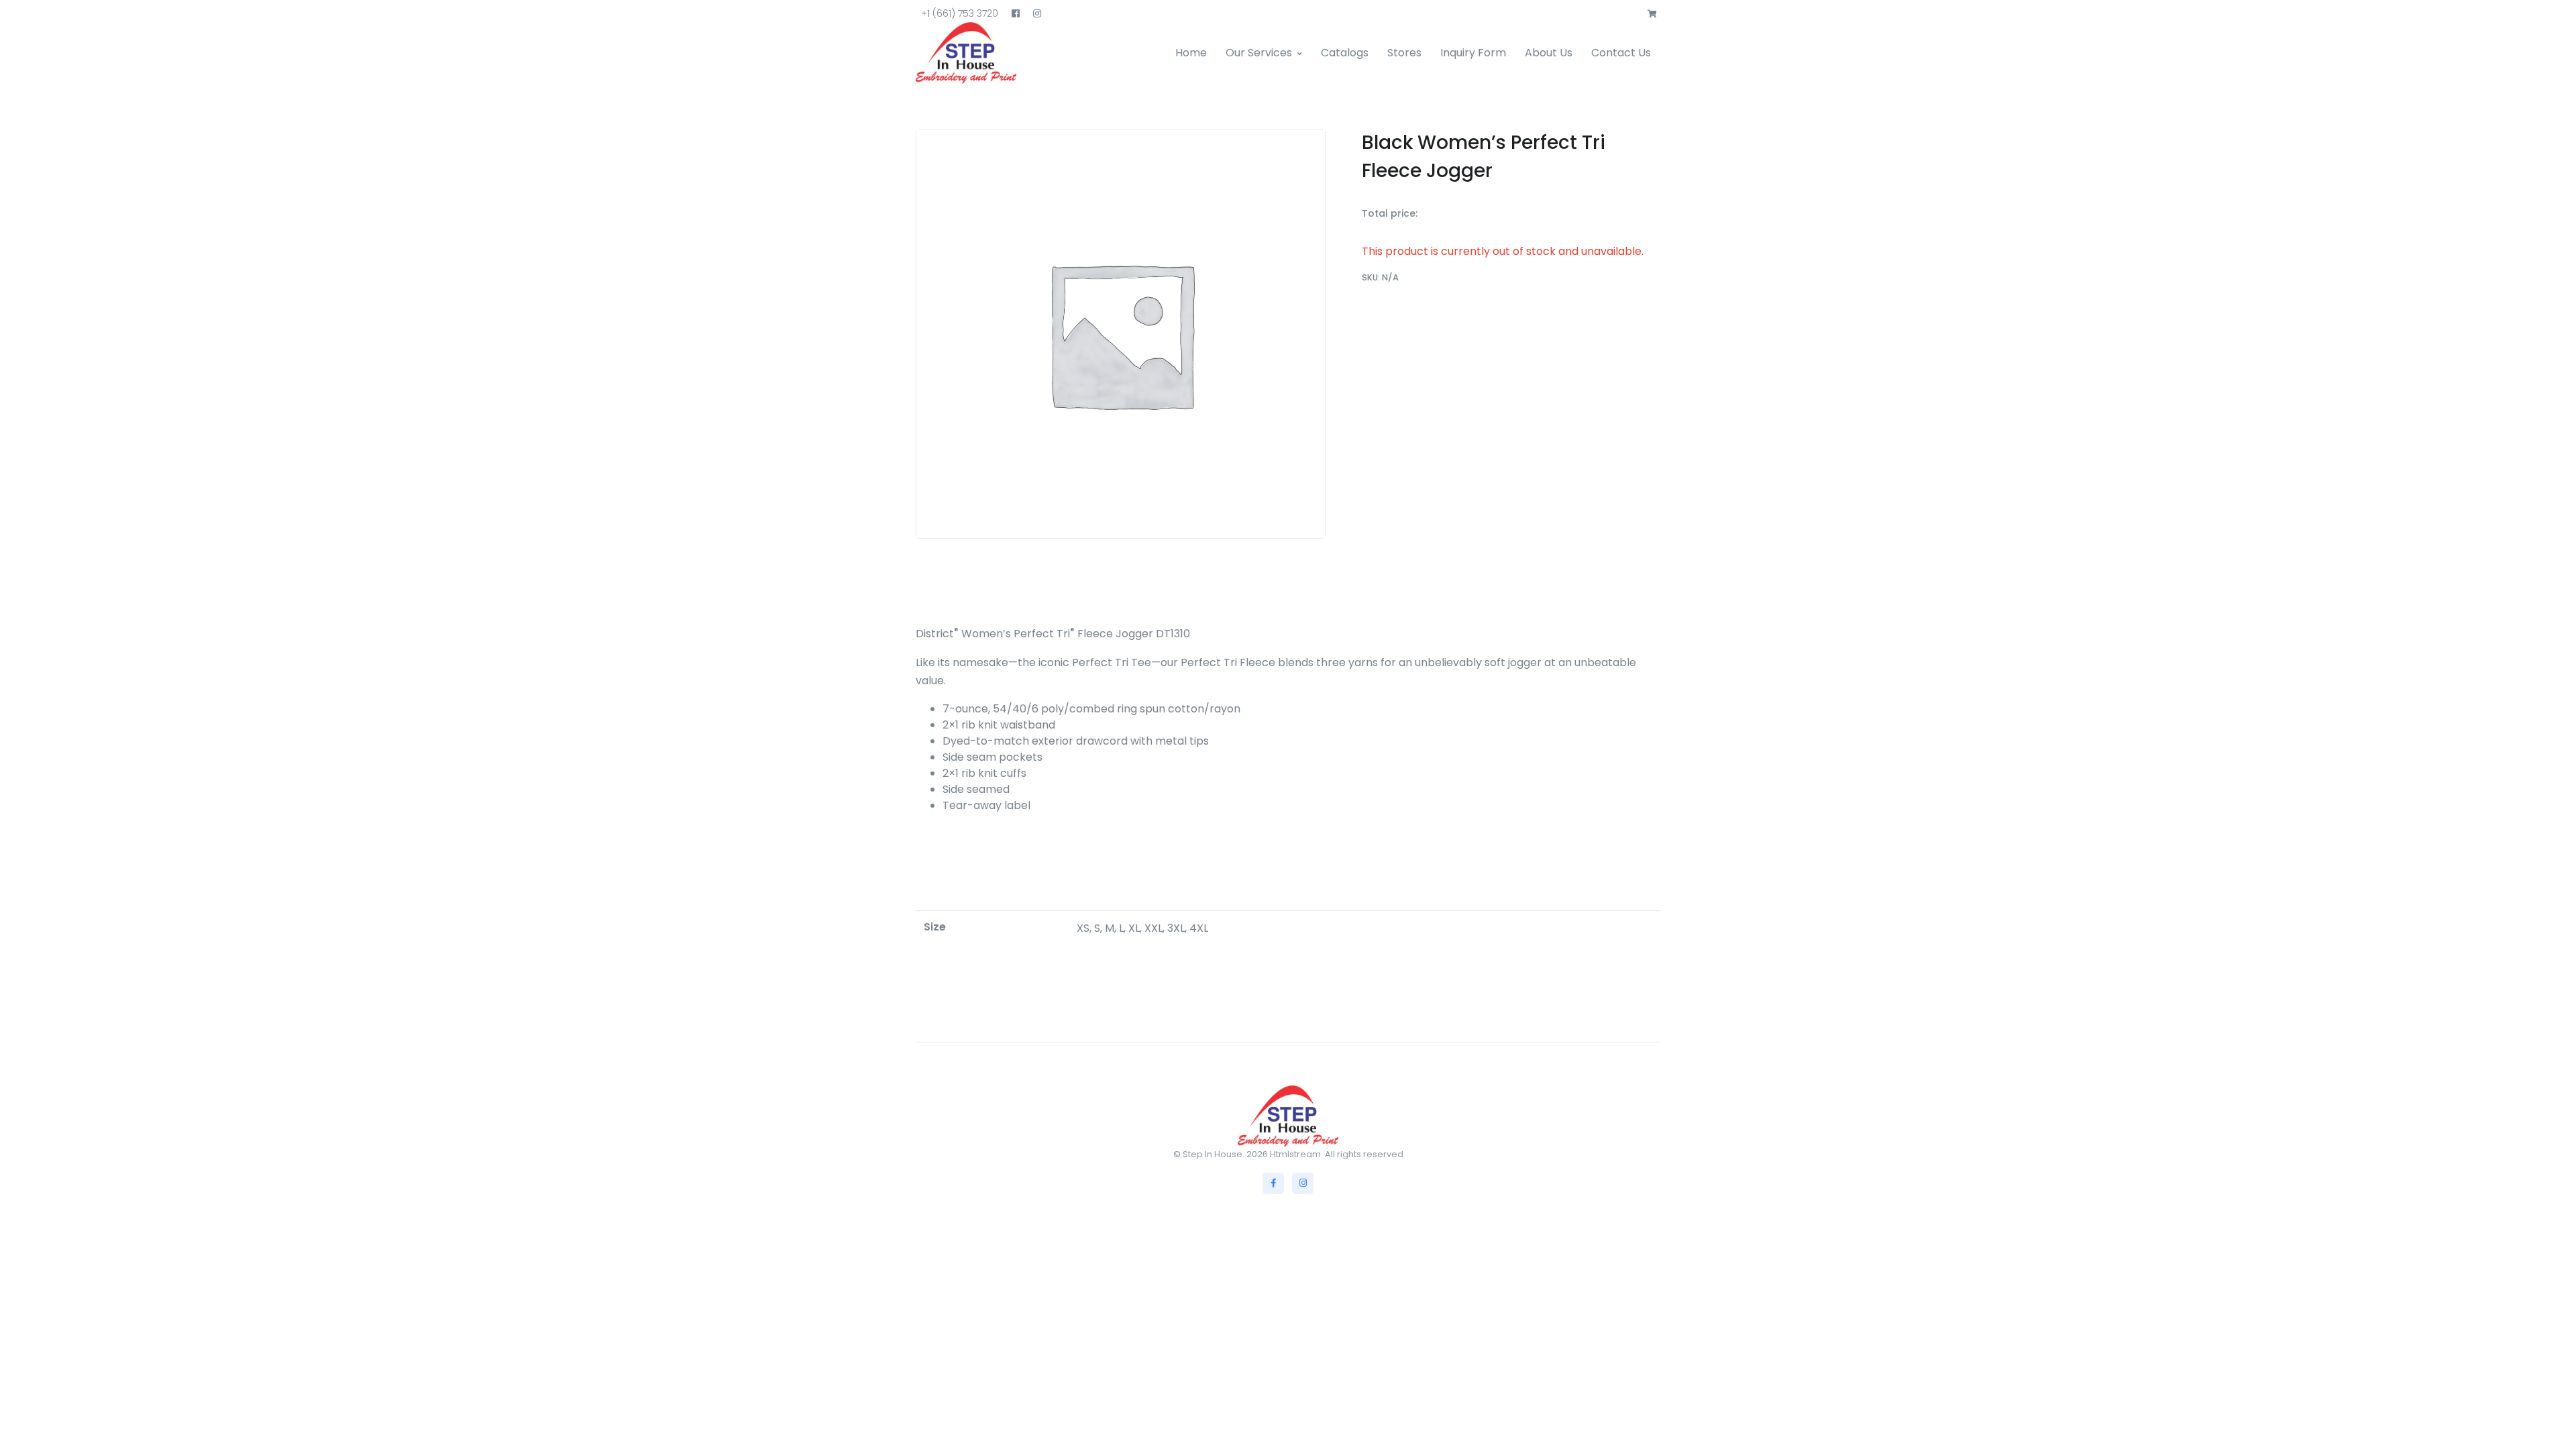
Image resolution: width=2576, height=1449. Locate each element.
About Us (1549, 53)
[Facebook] (1273, 1183)
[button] (1652, 14)
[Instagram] (1303, 1183)
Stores (1404, 53)
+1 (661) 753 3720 (960, 13)
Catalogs (1345, 53)
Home (1191, 53)
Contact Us (1621, 53)
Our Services (1259, 53)
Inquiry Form (1473, 53)
